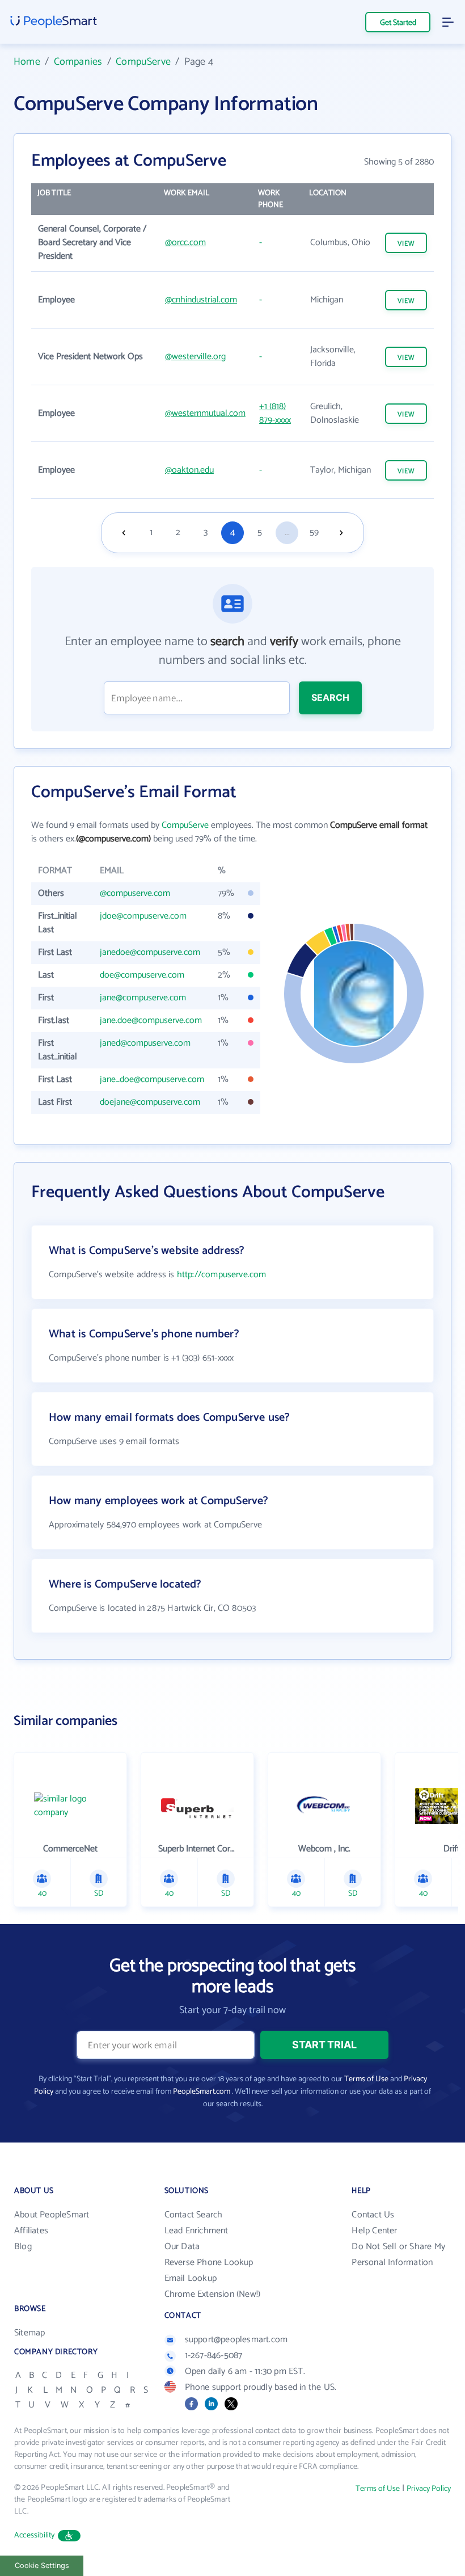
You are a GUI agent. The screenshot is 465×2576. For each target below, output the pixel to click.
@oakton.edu (189, 470)
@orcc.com (185, 243)
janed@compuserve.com (145, 1043)
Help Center (374, 2231)
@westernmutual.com (205, 413)
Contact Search (194, 2215)
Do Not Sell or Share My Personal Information (398, 2255)
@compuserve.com (135, 893)
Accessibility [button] (35, 2535)
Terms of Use (366, 2079)
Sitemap (29, 2333)
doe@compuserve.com (142, 975)
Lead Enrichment (196, 2231)
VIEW (406, 244)
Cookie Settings (42, 2566)
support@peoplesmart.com (236, 2340)
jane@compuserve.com (143, 998)
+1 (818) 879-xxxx (275, 413)
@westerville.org (195, 357)
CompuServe (143, 62)
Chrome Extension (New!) (213, 2294)
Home (27, 62)
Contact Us (373, 2215)
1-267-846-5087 (214, 2356)
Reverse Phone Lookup (209, 2263)
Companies (78, 62)
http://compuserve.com (222, 1275)
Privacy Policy (429, 2489)
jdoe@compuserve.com (143, 916)
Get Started (398, 23)
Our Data (182, 2247)
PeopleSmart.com (202, 2092)
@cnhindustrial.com (201, 300)
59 (314, 533)
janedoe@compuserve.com (150, 952)
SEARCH (330, 697)
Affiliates (31, 2231)
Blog (23, 2247)
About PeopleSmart (52, 2215)
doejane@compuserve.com (150, 1102)
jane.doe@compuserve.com (151, 1020)
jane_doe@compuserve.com (152, 1079)
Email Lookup (191, 2278)
